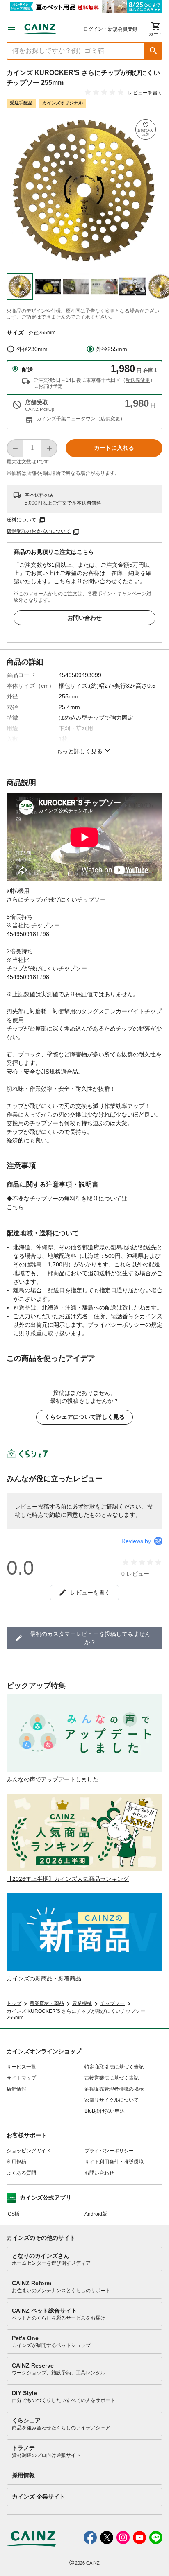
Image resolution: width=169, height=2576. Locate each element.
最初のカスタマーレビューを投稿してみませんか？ (90, 1638)
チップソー (112, 2003)
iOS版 (13, 2214)
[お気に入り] (146, 129)
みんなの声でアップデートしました (53, 1779)
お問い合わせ (84, 618)
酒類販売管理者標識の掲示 (114, 2089)
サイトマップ (21, 2078)
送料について (21, 520)
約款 (89, 1507)
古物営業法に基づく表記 (112, 2078)
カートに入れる (114, 448)
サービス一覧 (21, 2067)
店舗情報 (16, 2089)
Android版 (96, 2214)
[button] (153, 51)
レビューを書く (145, 93)
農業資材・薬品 (47, 2003)
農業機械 (82, 2003)
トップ (14, 2003)
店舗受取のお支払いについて (39, 531)
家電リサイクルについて (112, 2100)
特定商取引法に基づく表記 (114, 2067)
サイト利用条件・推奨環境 (114, 2162)
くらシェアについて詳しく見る (84, 1417)
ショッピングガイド (29, 2151)
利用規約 (16, 2162)
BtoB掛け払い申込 (105, 2111)
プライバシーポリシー (109, 2151)
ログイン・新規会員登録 (110, 29)
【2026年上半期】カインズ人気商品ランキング (68, 1879)
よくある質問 (21, 2173)
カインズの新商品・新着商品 (44, 1978)
